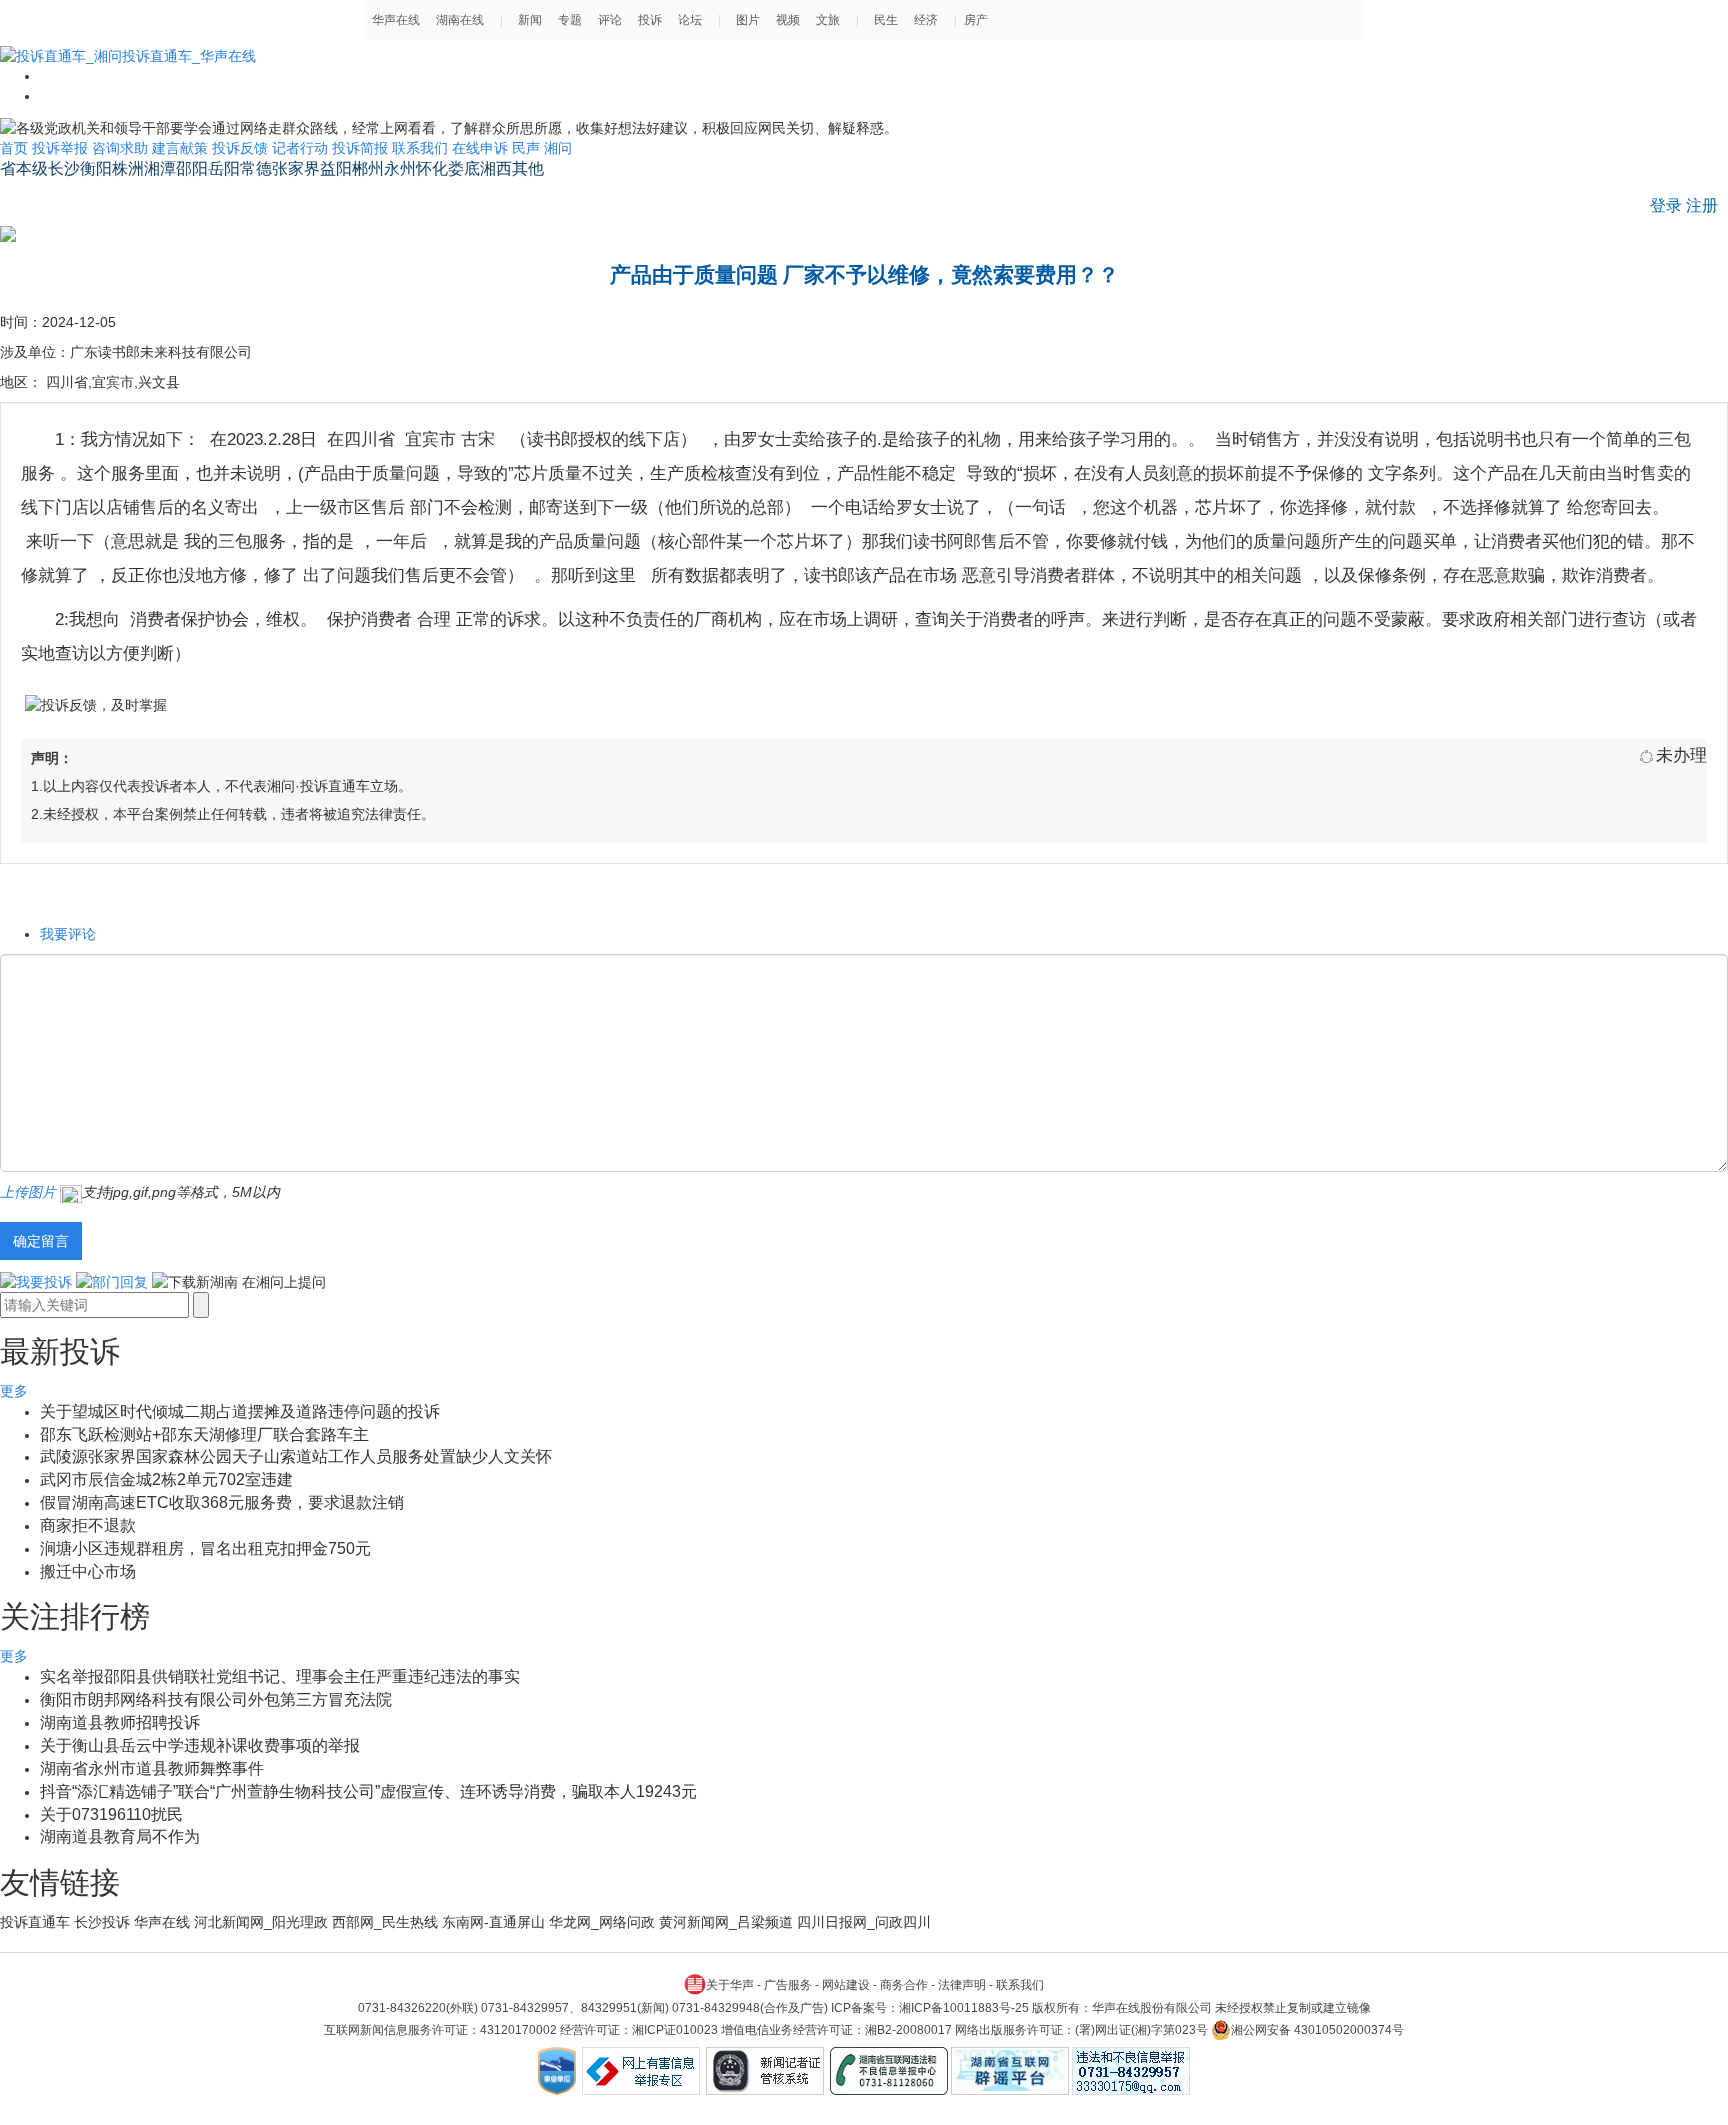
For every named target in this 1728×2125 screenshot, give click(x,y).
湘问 (558, 148)
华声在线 (162, 1922)
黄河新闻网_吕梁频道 (726, 1922)
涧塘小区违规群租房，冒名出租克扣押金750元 (205, 1548)
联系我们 (420, 148)
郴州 (368, 168)
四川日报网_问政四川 (864, 1922)
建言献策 (180, 148)
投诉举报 (60, 148)
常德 (256, 168)
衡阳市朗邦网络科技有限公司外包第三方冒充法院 (216, 1699)
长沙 (64, 168)
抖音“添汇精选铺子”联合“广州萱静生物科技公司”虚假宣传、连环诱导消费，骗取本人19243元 (368, 1791)
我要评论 (68, 934)
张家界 (296, 168)
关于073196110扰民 (111, 1814)
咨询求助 (120, 148)
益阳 (336, 168)
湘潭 (160, 168)
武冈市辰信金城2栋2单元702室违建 (166, 1479)
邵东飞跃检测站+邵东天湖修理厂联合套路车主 (204, 1434)
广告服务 (788, 1985)
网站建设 (846, 1985)
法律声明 (962, 1985)
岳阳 (224, 168)
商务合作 (904, 1985)
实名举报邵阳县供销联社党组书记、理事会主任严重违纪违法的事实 (280, 1676)
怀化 (432, 168)
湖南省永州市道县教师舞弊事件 (152, 1768)
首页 (14, 148)
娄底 (464, 168)
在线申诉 (480, 148)
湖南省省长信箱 (57, 196)
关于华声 (730, 1985)
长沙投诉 (102, 1922)
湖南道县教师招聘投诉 (120, 1722)
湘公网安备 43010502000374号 (1317, 2030)
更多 (14, 1391)
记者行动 (300, 148)
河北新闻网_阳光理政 (261, 1922)
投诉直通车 (35, 1922)
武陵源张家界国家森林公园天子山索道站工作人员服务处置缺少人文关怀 (296, 1456)
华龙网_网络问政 (602, 1922)
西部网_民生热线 (385, 1922)
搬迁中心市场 (88, 1571)
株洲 (128, 168)
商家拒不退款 (88, 1525)
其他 (528, 168)
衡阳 (96, 168)
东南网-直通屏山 (493, 1922)
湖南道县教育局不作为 (120, 1836)
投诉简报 (360, 148)
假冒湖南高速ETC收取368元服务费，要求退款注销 (222, 1502)
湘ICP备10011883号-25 (964, 2008)
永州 (400, 168)
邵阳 (192, 168)
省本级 (24, 168)
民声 (526, 148)
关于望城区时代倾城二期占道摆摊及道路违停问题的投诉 (240, 1411)
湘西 (496, 168)
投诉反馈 (240, 148)
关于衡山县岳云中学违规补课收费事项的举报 (200, 1745)
